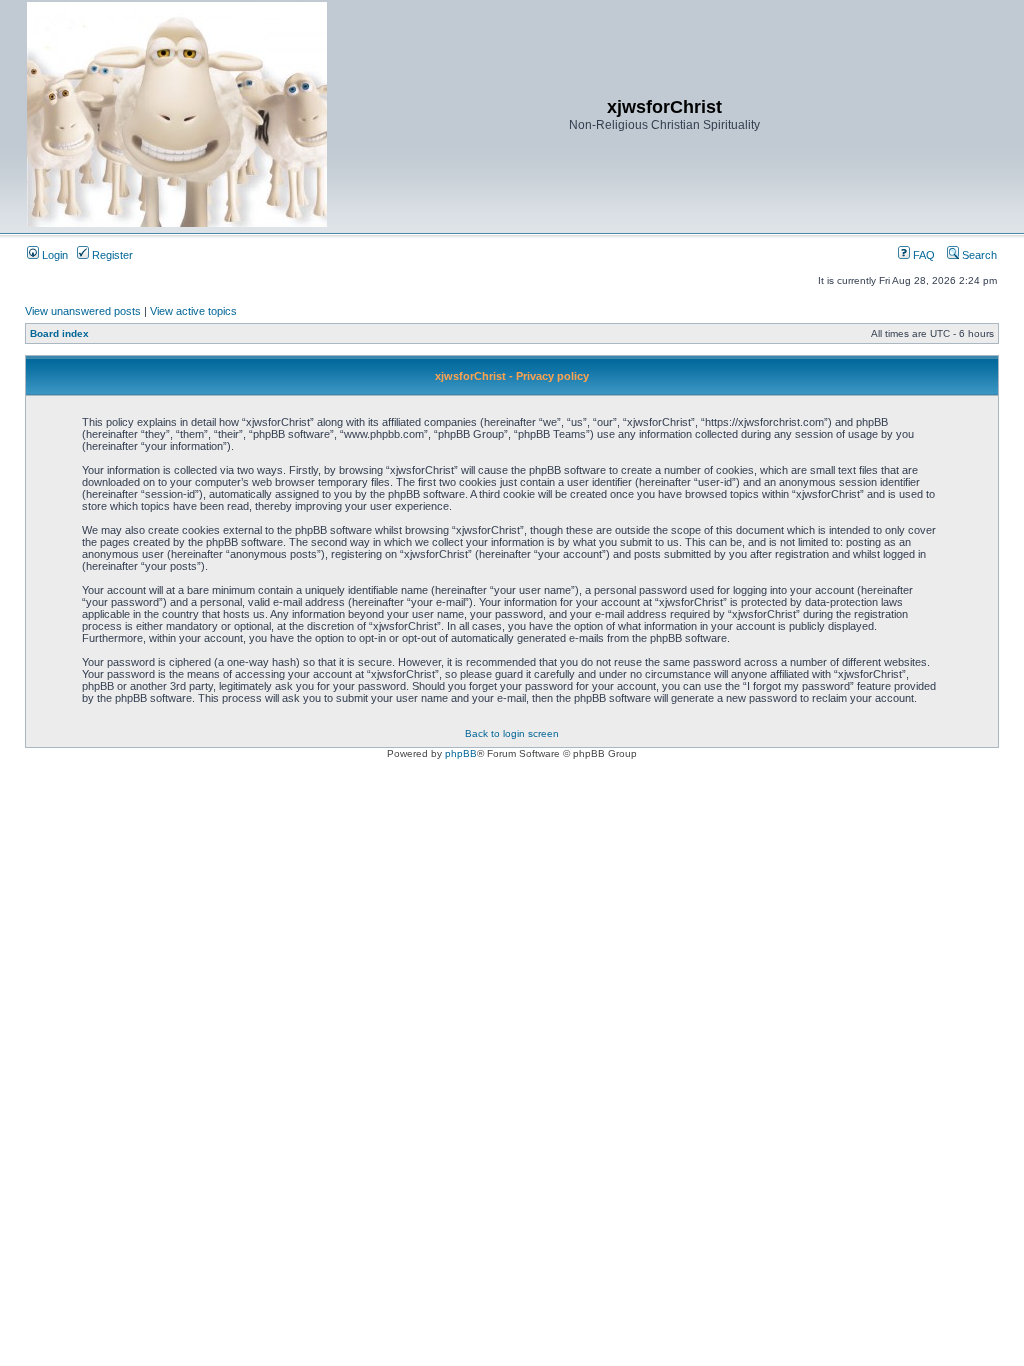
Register (111, 255)
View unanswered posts (83, 311)
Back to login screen (512, 733)
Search (978, 255)
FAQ (922, 255)
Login (53, 255)
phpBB (461, 753)
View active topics (193, 311)
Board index (59, 333)
